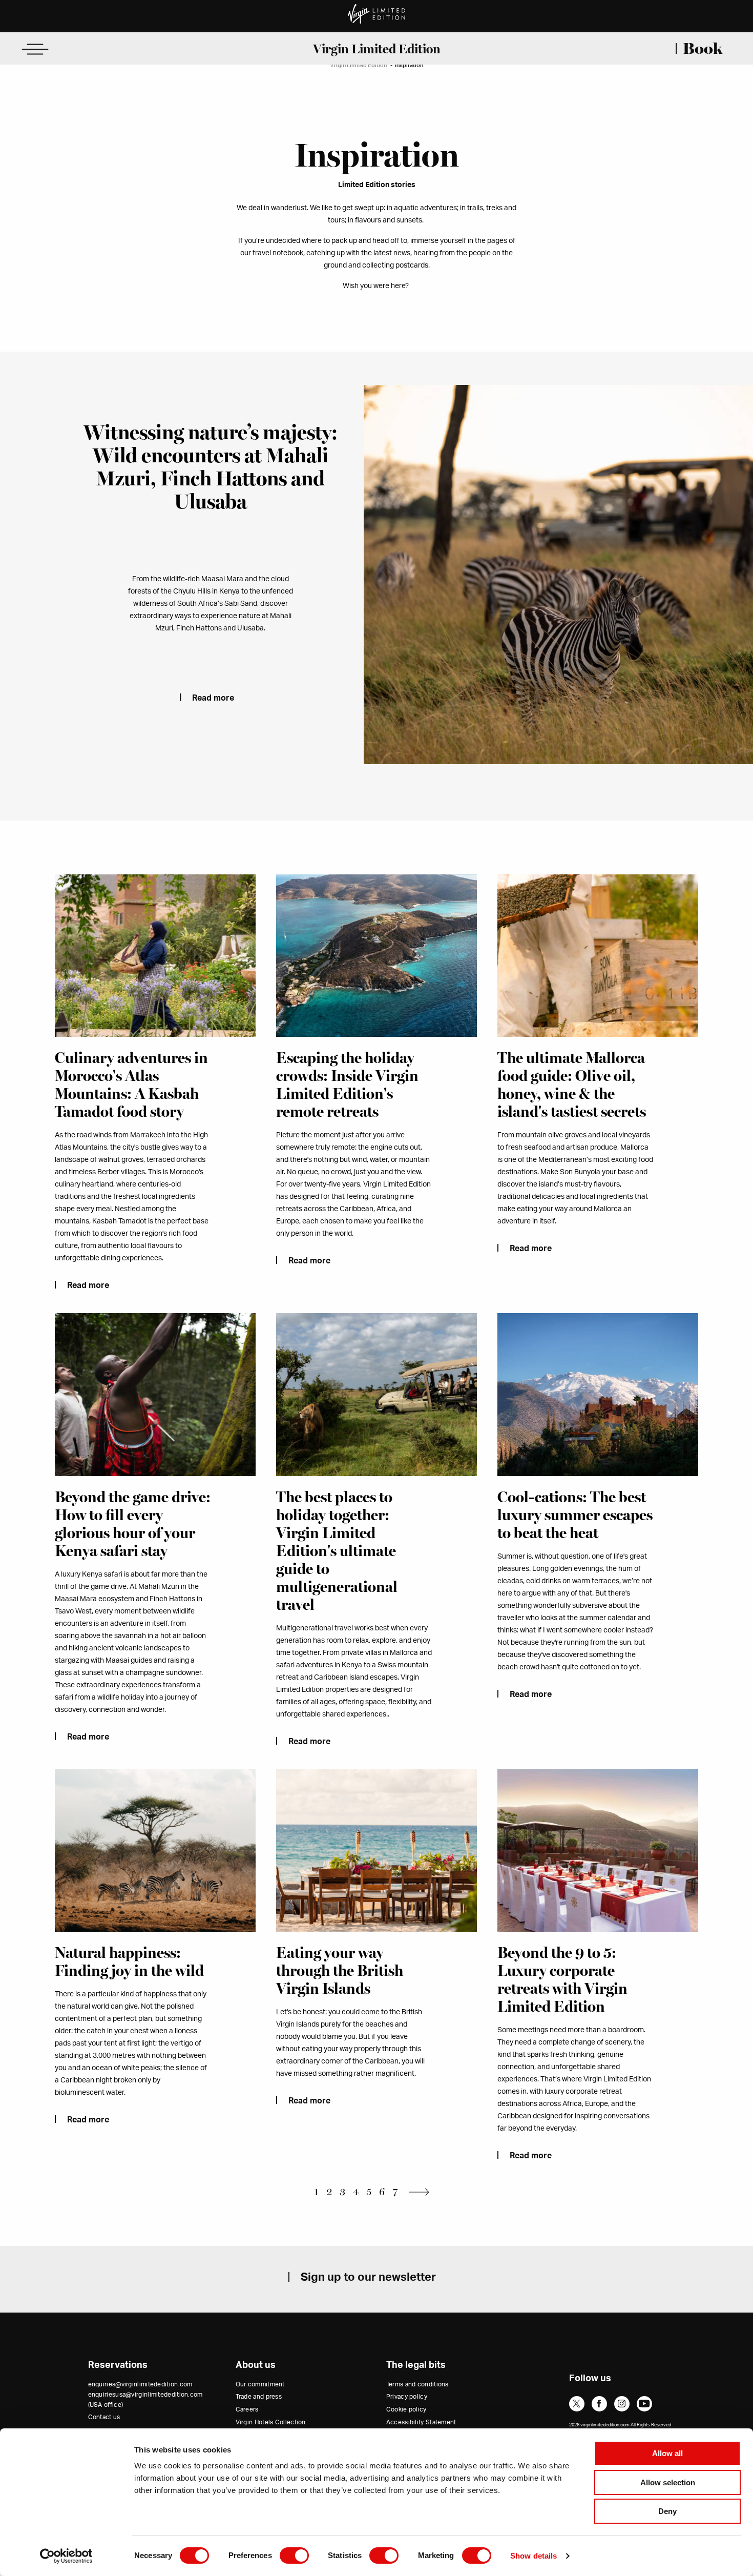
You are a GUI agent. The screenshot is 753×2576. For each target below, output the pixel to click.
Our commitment (260, 2384)
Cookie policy (406, 2409)
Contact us (104, 2417)
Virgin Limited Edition (377, 49)
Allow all (667, 2453)
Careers (247, 2409)
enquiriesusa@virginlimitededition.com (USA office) (145, 2399)
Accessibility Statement (421, 2422)
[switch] (294, 2555)
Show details (534, 2556)
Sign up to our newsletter (368, 2277)
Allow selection (668, 2482)
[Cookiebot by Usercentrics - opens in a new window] (66, 2556)
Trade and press (259, 2397)
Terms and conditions (417, 2384)
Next (422, 2192)
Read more (213, 698)
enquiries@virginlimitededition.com (140, 2384)
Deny (667, 2511)
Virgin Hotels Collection (271, 2422)
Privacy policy (407, 2397)
